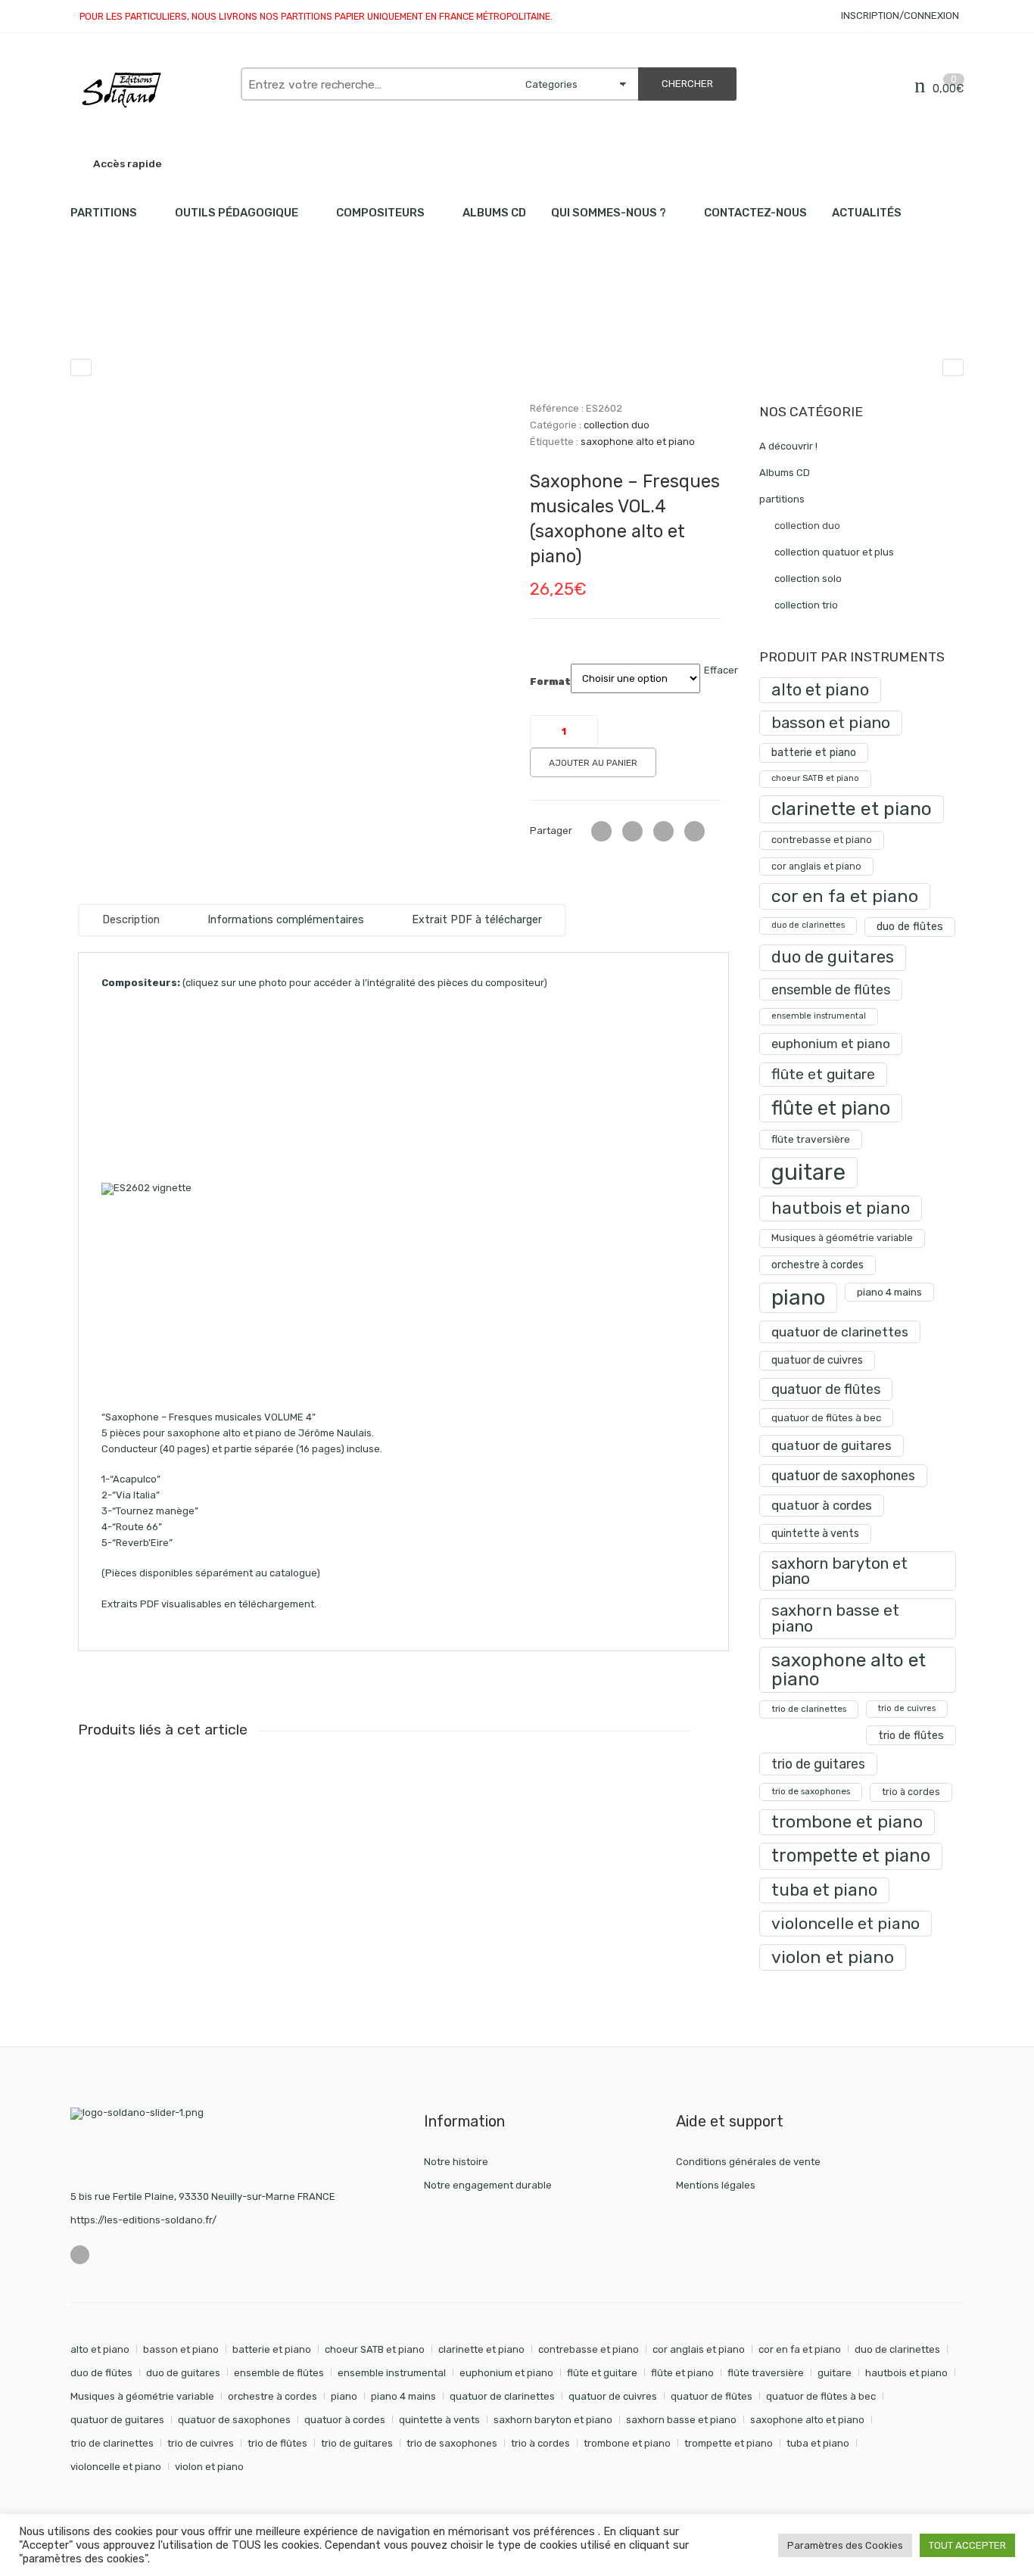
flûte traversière (811, 1139)
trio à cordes (911, 1792)
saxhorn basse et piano (835, 1618)
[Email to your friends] (663, 831)
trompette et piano (851, 1856)
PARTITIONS (104, 213)
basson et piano (831, 722)
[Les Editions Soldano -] (148, 90)
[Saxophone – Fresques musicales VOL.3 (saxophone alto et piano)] (81, 367)
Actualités (867, 213)
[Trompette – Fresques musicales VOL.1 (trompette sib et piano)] (953, 367)
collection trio (806, 605)
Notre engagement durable (488, 2185)
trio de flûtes (911, 1735)
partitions (150, 318)
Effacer (721, 670)
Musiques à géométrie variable (842, 1238)
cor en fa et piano (845, 896)
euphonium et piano (831, 1044)
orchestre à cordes (818, 1265)
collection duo (228, 318)
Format (550, 682)
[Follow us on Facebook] (80, 2255)
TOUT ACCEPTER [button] (967, 2545)
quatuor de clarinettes (840, 1332)
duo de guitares (833, 957)
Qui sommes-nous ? (609, 213)
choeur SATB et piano (815, 778)
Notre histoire (456, 2162)
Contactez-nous (755, 213)
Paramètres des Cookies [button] (845, 2545)
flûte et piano (831, 1108)
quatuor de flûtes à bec (826, 1418)
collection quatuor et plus (834, 552)
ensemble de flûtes (831, 989)
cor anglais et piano (816, 866)
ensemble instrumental (819, 1016)
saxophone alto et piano (638, 442)
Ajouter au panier (593, 763)
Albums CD (494, 213)
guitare (808, 1172)
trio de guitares (818, 1764)
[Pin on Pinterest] (695, 831)
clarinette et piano (852, 809)
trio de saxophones (811, 1791)
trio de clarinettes (809, 1709)
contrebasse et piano (822, 840)
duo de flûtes (910, 927)
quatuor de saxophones (843, 1475)
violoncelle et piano (846, 1923)
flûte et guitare (823, 1074)
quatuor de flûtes (826, 1389)
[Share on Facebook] (632, 831)
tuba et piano (824, 1890)
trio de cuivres (907, 1708)
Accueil (87, 318)
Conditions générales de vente (748, 2162)
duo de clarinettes (808, 925)
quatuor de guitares (832, 1445)
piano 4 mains (889, 1292)
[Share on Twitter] (601, 831)
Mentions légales (716, 2185)
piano (798, 1297)
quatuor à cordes (822, 1505)
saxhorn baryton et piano (839, 1571)
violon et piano (833, 1957)
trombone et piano (847, 1822)
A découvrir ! (788, 446)
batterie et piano (814, 753)
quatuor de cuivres (817, 1360)
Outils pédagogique (237, 213)
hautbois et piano (841, 1208)
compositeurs (380, 213)
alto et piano (820, 690)
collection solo (808, 579)
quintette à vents (815, 1534)
